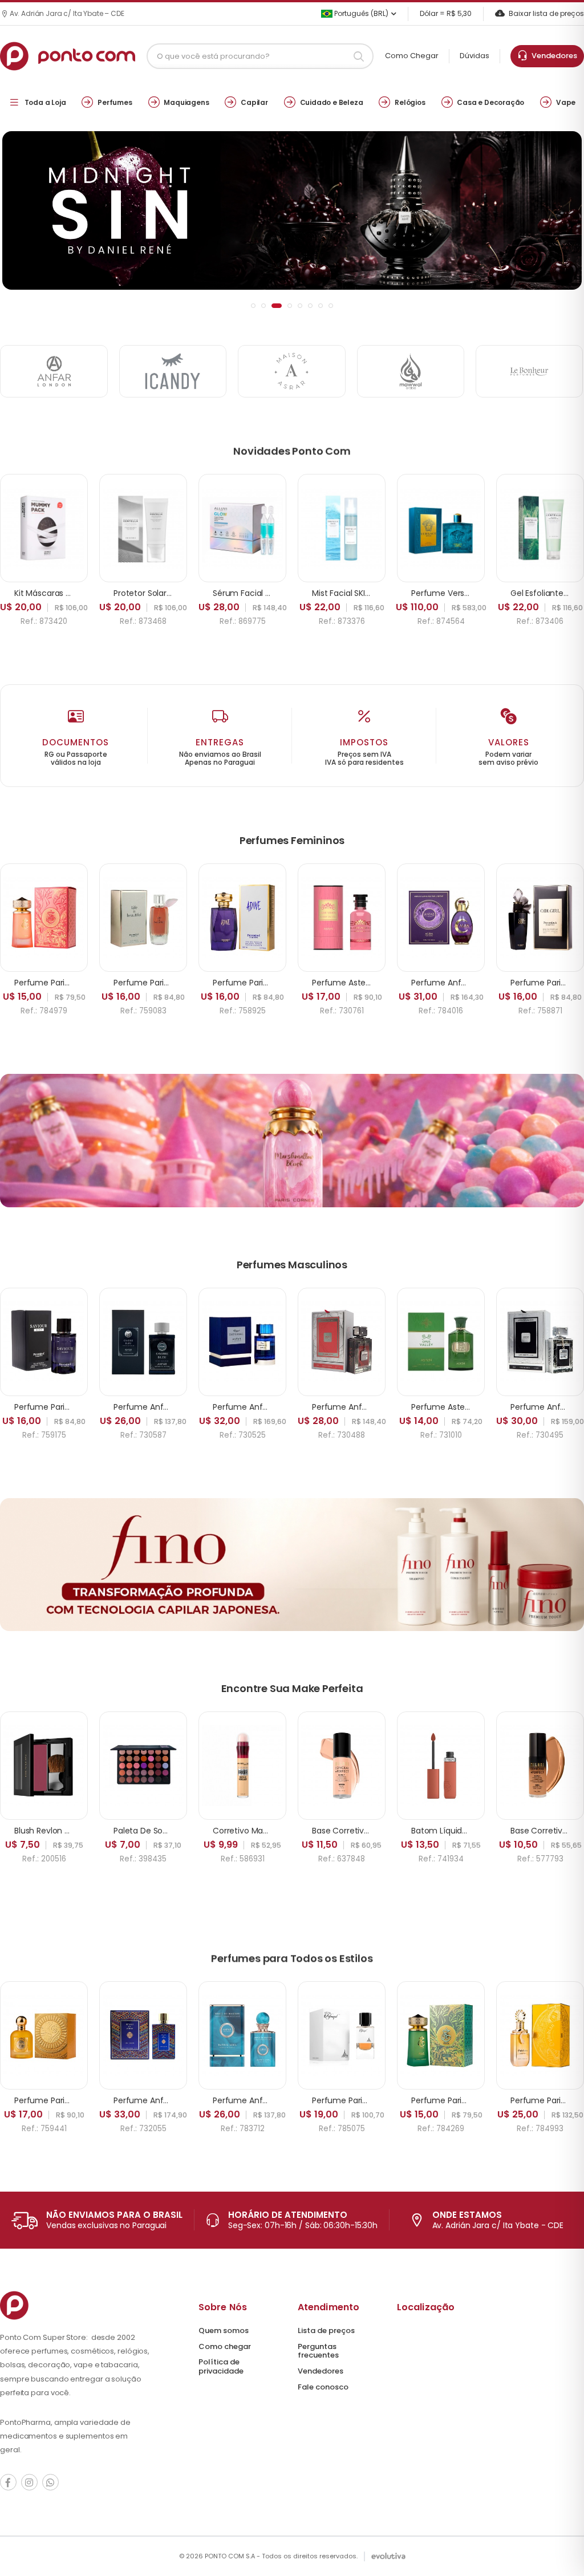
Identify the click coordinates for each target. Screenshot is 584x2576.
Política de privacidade (221, 2366)
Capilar (254, 102)
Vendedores (553, 56)
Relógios (410, 102)
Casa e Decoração (490, 102)
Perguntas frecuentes (318, 2351)
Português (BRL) (360, 13)
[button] (253, 306)
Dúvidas (474, 56)
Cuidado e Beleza (332, 102)
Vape (566, 102)
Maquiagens (186, 102)
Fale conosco (323, 2387)
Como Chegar (412, 56)
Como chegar (225, 2346)
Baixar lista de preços (546, 13)
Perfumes (115, 102)
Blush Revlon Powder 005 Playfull (77, 1831)
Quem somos (224, 2330)
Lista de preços (326, 2330)
